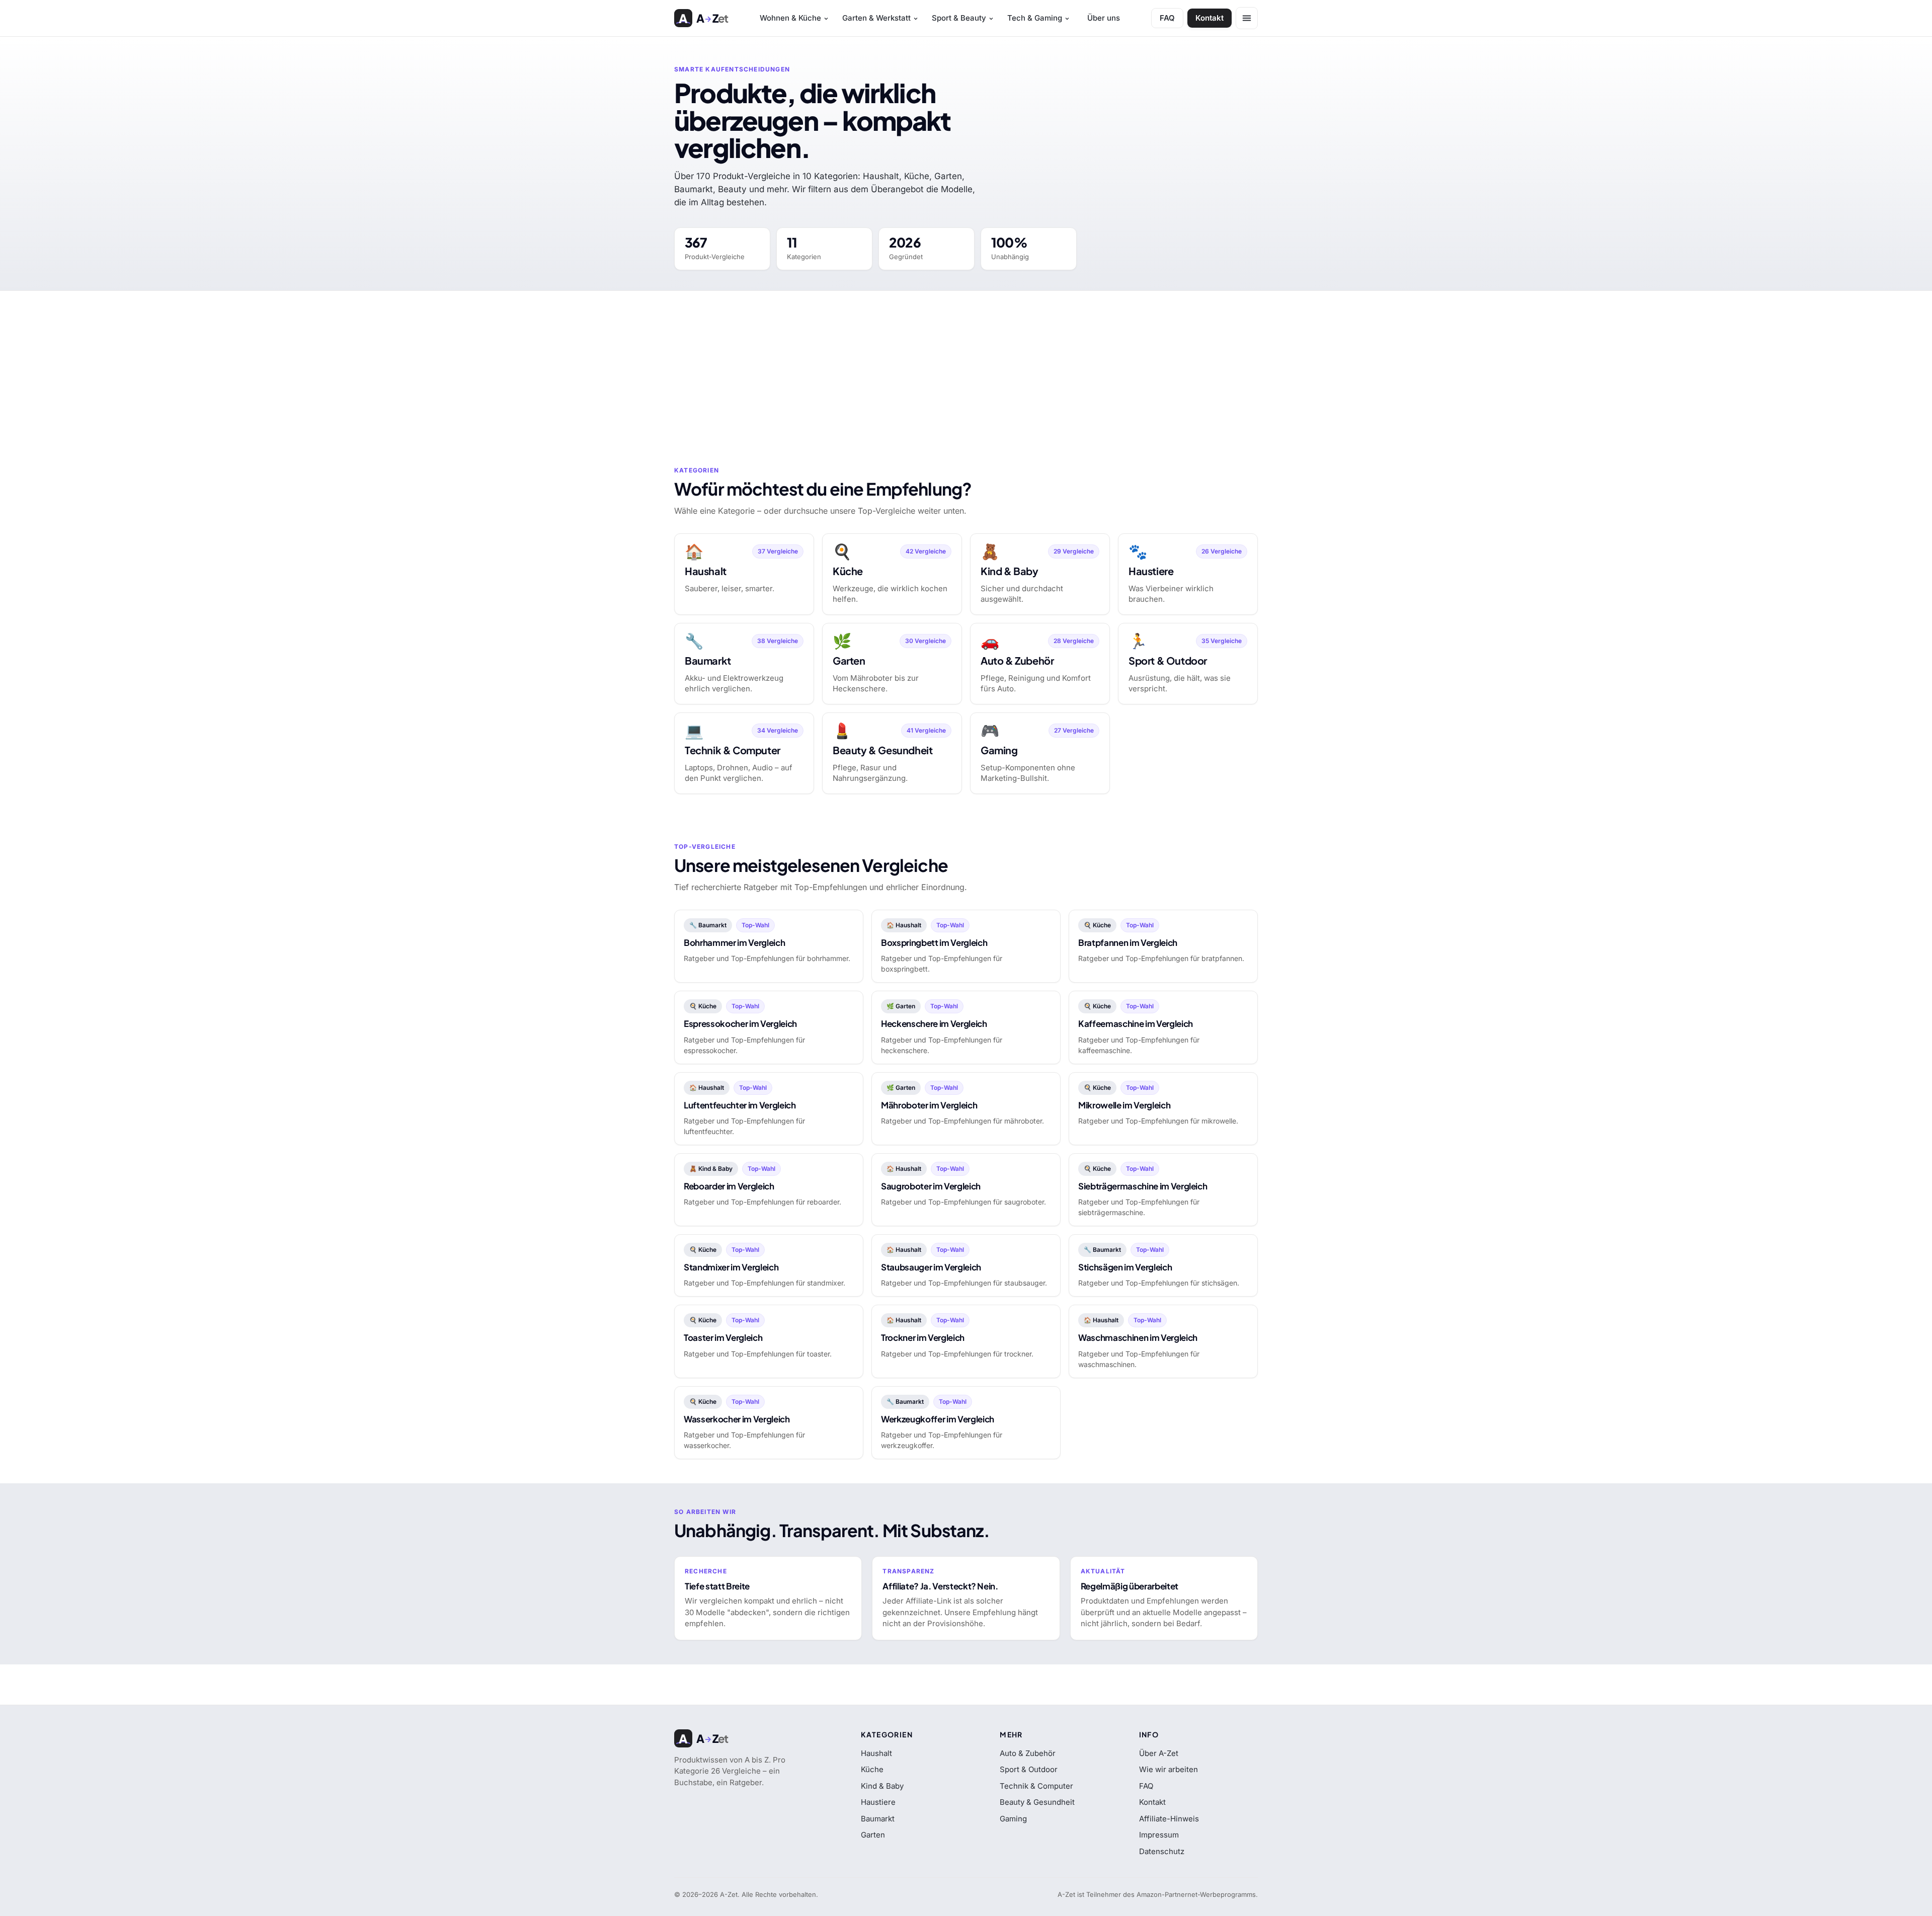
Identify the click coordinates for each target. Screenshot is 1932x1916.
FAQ (1167, 18)
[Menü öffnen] (1247, 18)
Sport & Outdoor (1029, 1769)
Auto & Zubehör (1028, 1753)
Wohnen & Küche (790, 18)
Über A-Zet (1159, 1753)
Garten (873, 1835)
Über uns (1104, 18)
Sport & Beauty (959, 18)
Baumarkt (878, 1819)
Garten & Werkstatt (876, 18)
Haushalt (876, 1753)
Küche (872, 1769)
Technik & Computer (1036, 1786)
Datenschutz (1162, 1851)
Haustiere (878, 1802)
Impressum (1159, 1835)
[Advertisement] (966, 366)
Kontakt (1210, 18)
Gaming (1013, 1819)
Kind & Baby (882, 1786)
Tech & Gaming (1035, 18)
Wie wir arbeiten (1169, 1769)
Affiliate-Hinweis (1169, 1819)
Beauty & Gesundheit (1037, 1802)
